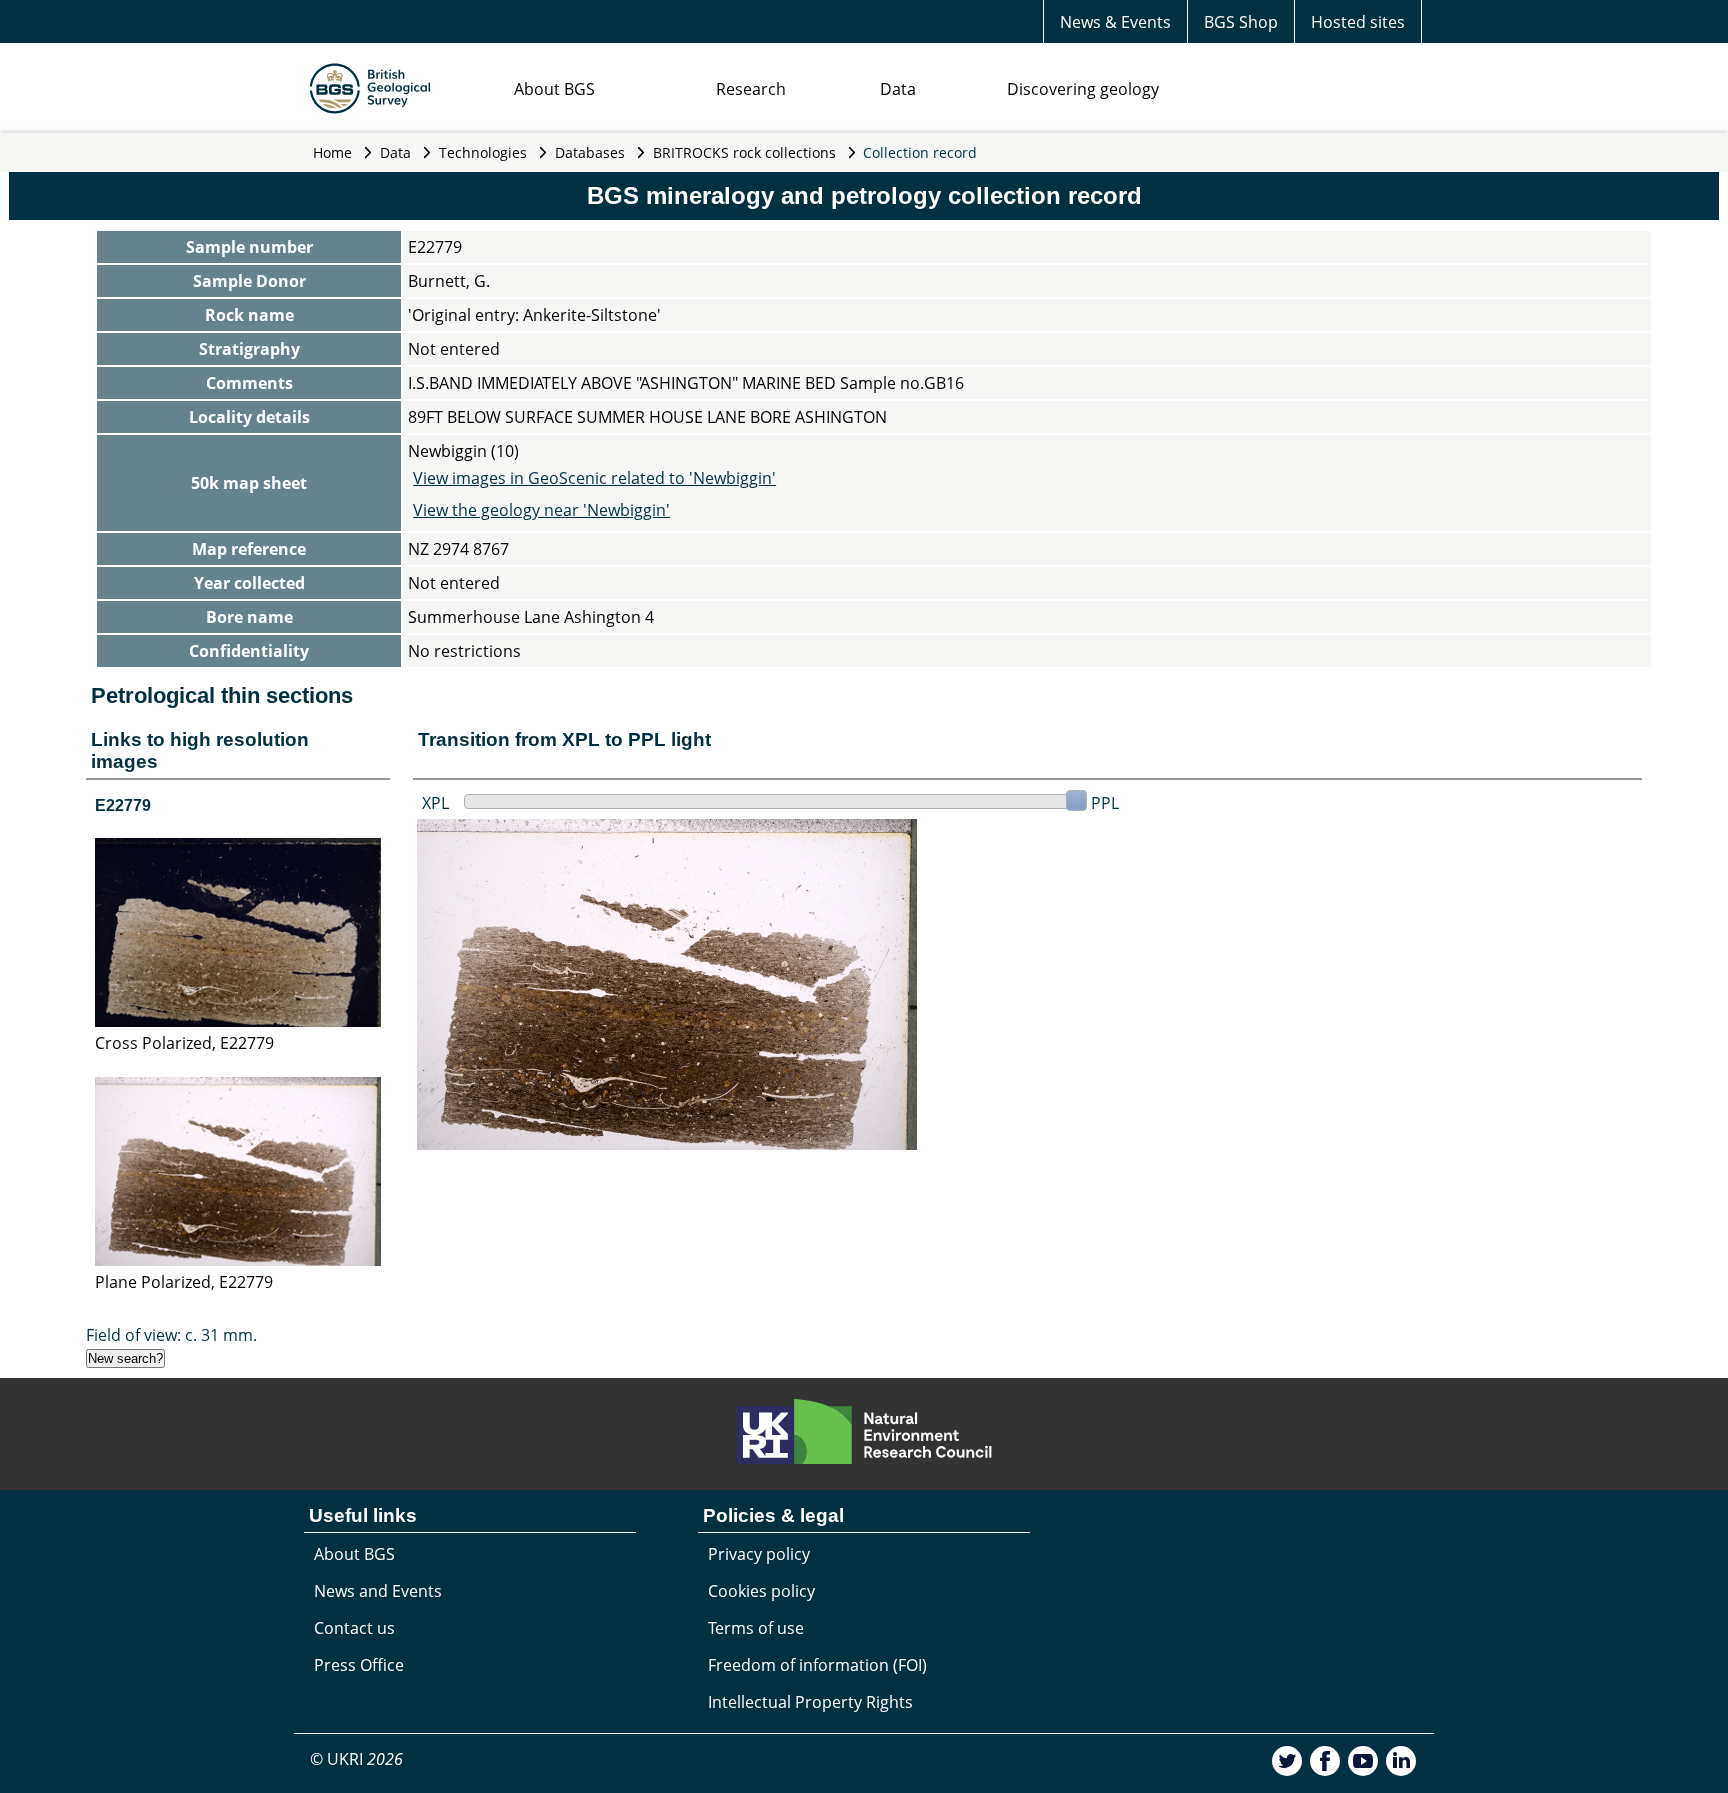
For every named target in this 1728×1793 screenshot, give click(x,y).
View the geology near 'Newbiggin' (541, 510)
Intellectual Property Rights (810, 1702)
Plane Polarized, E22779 (184, 1282)
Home (332, 152)
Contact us (354, 1628)
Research (751, 89)
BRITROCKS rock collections (744, 152)
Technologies (483, 152)
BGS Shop (1241, 22)
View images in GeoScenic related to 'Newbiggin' (594, 478)
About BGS (554, 89)
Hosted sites (1358, 22)
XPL (435, 803)
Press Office (359, 1665)
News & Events (1115, 22)
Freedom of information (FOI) (817, 1665)
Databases (590, 152)
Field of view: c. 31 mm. (171, 1335)
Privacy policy (759, 1554)
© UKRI (356, 1759)
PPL (1105, 803)
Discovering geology (1083, 89)
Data (898, 89)
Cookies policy (761, 1591)
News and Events (378, 1591)
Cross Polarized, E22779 (184, 1043)
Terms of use (756, 1628)
